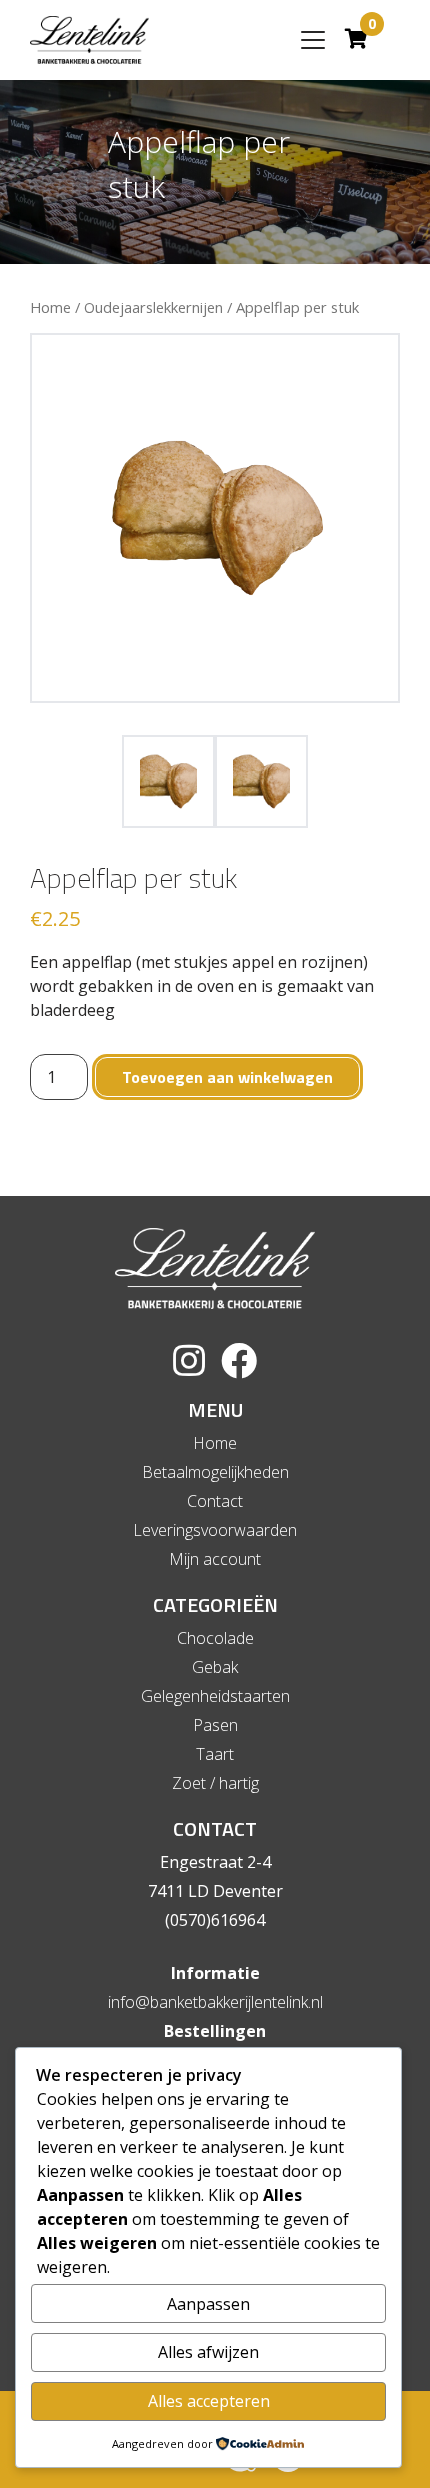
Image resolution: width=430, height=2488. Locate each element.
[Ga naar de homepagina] (89, 40)
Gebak (215, 1667)
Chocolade (215, 1638)
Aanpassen (208, 2304)
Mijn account (215, 1559)
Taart (215, 1754)
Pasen (215, 1725)
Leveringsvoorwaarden (215, 1530)
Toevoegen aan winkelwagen (227, 1077)
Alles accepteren (209, 2401)
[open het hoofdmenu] (314, 40)
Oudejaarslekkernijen (153, 307)
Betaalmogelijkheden (215, 1472)
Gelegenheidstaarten (215, 1696)
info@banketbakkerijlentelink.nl (215, 2002)
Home (50, 307)
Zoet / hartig (215, 1783)
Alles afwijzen (208, 2352)
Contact (215, 1501)
